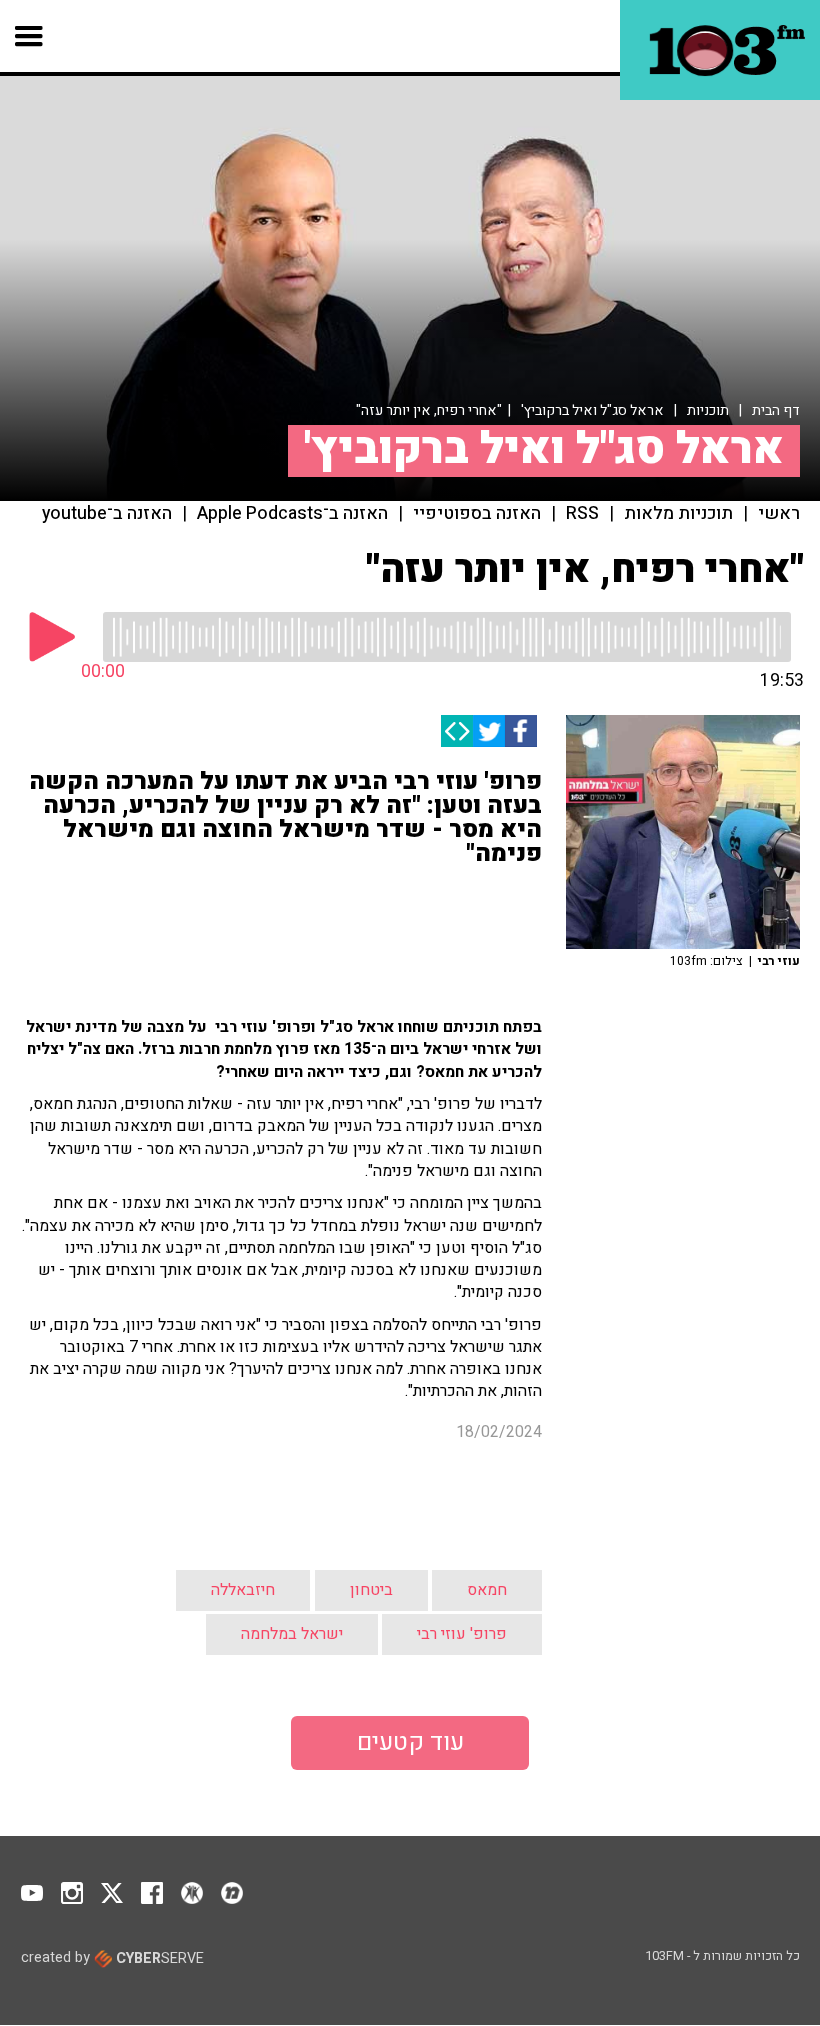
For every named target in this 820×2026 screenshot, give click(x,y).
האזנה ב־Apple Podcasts (292, 514)
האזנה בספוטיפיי (477, 514)
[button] (29, 36)
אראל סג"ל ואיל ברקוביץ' (592, 410)
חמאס (487, 1410)
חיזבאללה (243, 1410)
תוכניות (708, 410)
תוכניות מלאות (678, 514)
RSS (582, 514)
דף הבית (776, 410)
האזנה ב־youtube (107, 514)
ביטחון (371, 1410)
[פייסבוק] (521, 731)
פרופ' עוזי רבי (462, 1454)
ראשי (779, 514)
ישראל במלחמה (292, 1454)
